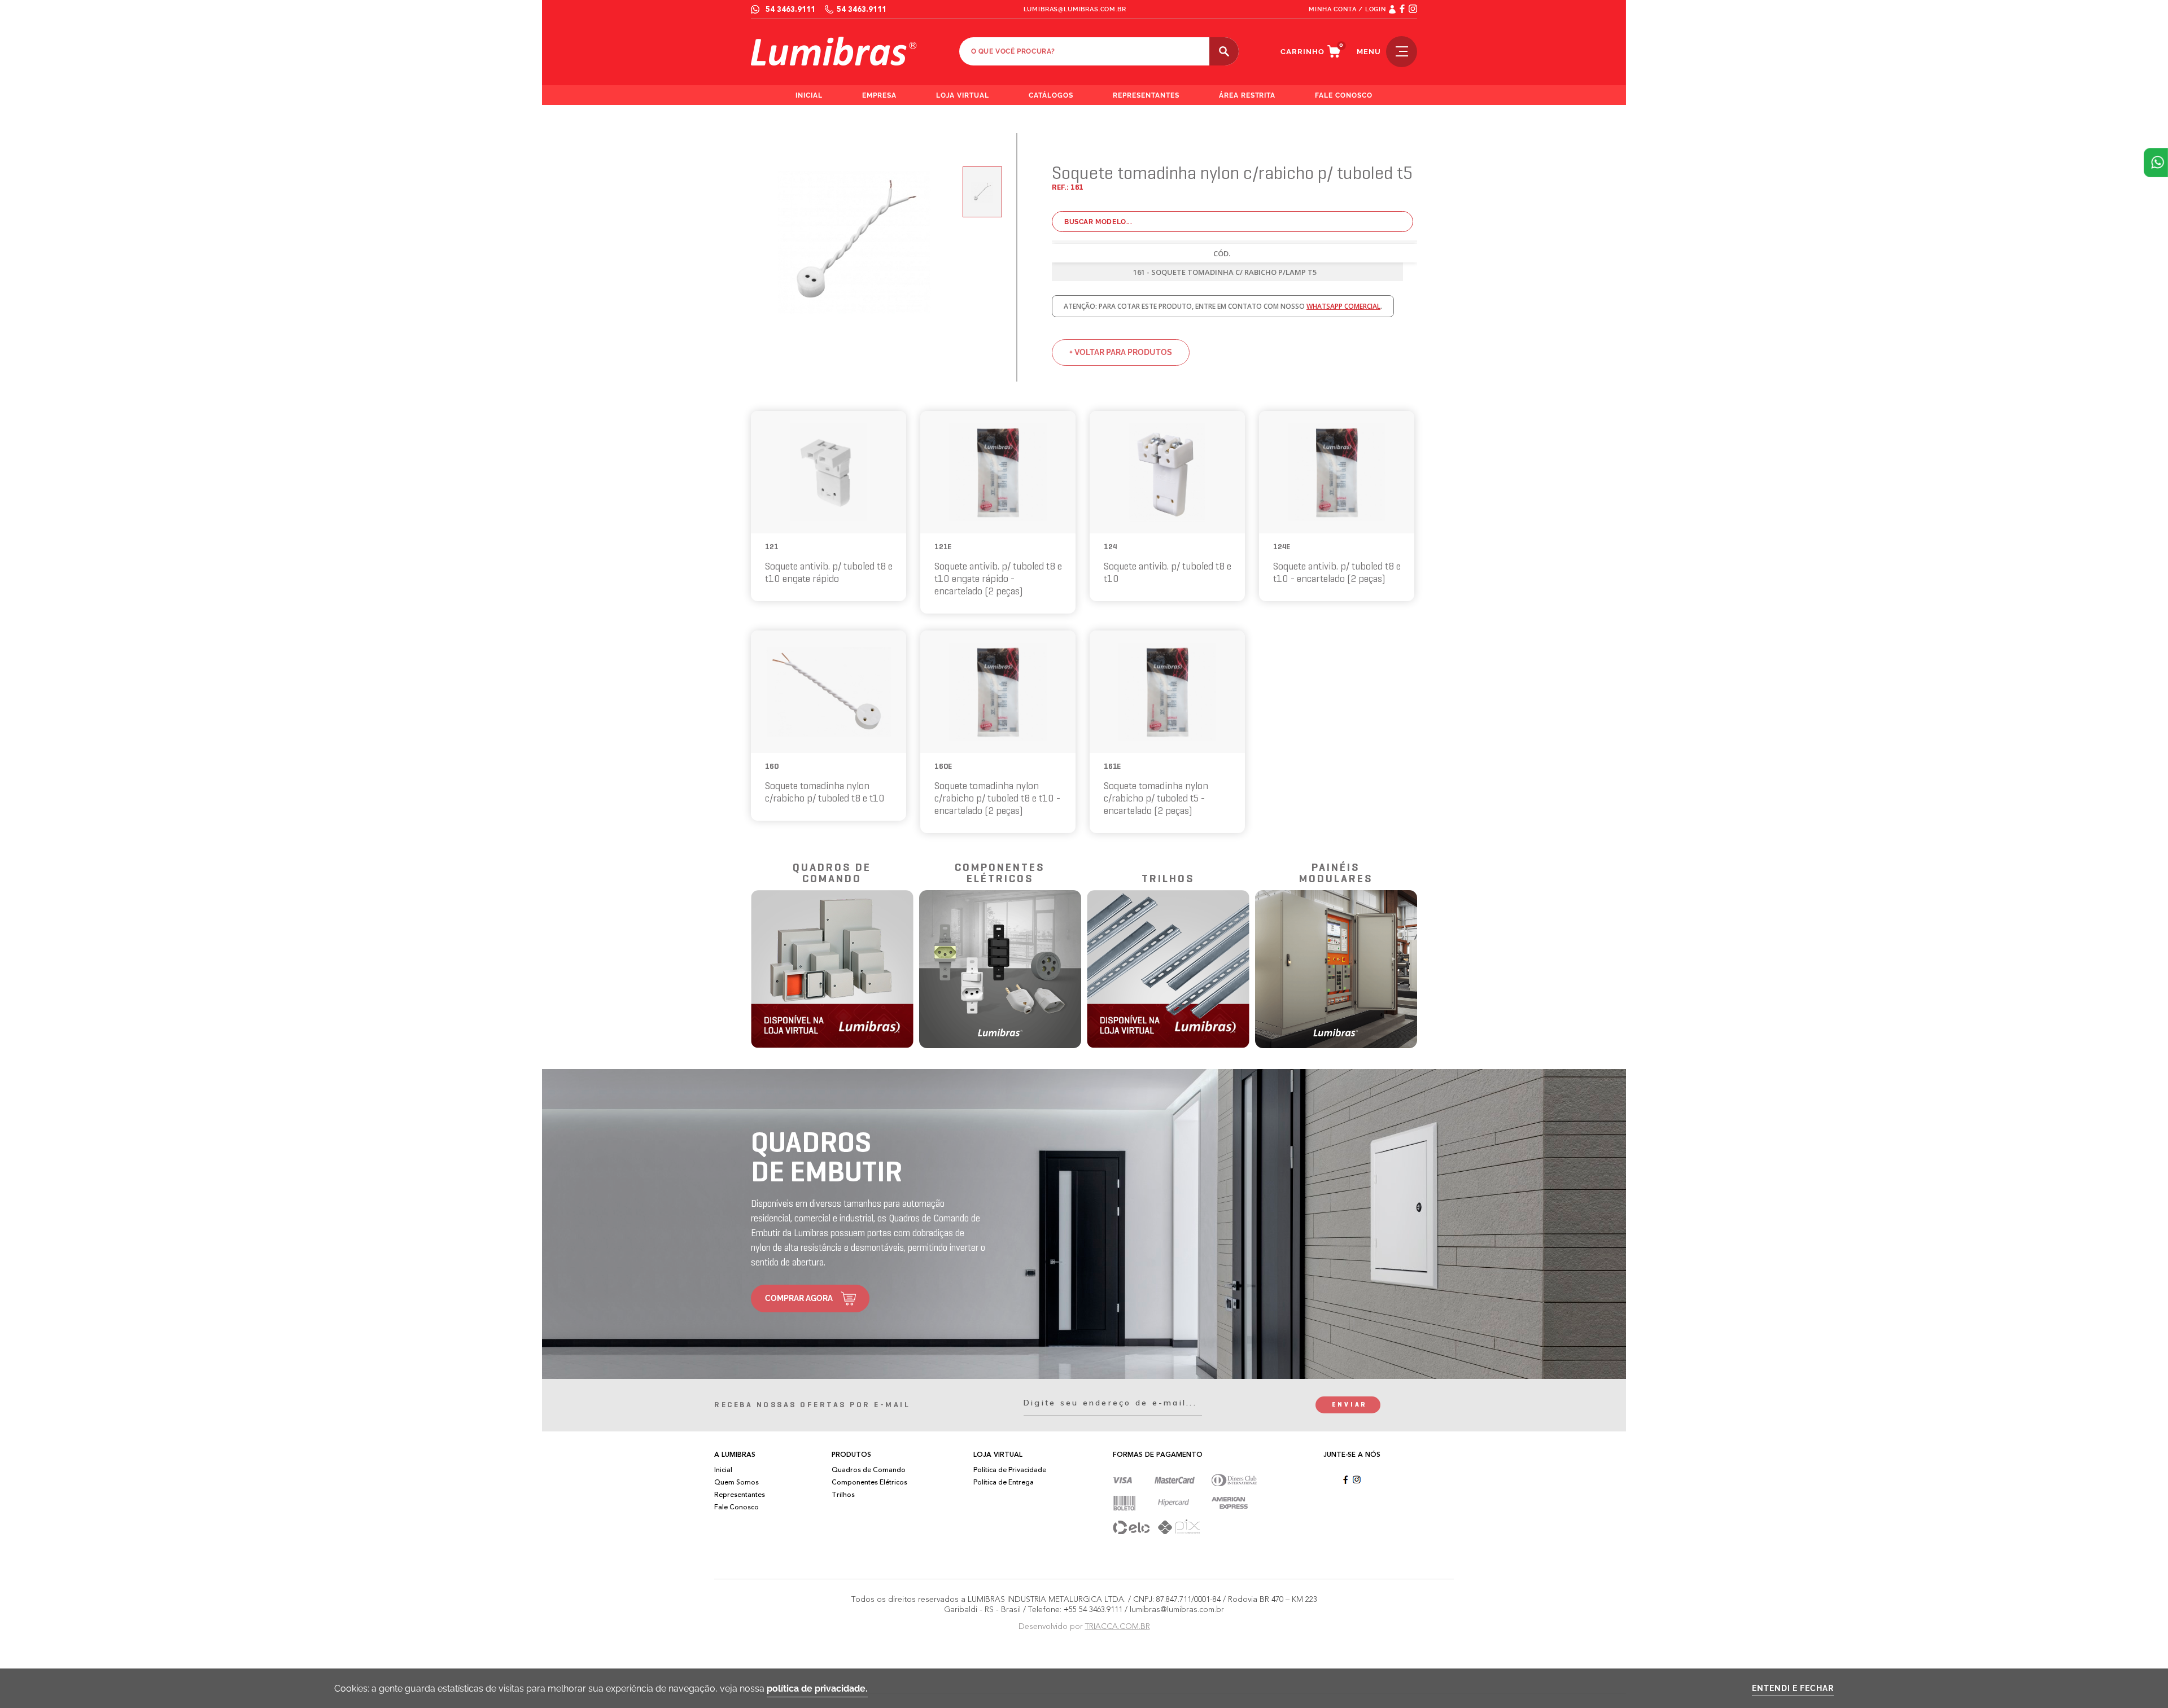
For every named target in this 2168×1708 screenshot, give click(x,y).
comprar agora (799, 1298)
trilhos (1168, 879)
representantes (1146, 95)
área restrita (1247, 95)
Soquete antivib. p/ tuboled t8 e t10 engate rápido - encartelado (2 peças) (998, 579)
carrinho (1302, 52)
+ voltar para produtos (1121, 352)
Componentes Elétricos (869, 1482)
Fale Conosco (736, 1507)
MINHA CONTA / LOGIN (1347, 9)
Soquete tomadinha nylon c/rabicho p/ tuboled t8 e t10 (825, 793)
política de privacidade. (817, 1689)
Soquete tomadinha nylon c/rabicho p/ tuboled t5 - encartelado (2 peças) (1156, 799)
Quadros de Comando (869, 1470)
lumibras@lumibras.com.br (1075, 9)
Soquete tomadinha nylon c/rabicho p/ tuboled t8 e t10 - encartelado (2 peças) (997, 799)
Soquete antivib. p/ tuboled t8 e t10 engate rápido (829, 573)
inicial (809, 95)
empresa (879, 95)
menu (1369, 52)
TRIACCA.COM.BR (1118, 1626)
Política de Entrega (1004, 1482)
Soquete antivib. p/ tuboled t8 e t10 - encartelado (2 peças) (1337, 573)
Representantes (740, 1495)
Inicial (723, 1470)
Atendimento (2156, 163)
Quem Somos (736, 1482)
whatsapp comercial (1343, 306)
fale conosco (1344, 95)
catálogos (1051, 95)
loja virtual (963, 95)
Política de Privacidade (1010, 1470)
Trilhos (843, 1495)
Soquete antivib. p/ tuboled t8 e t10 (1168, 573)
